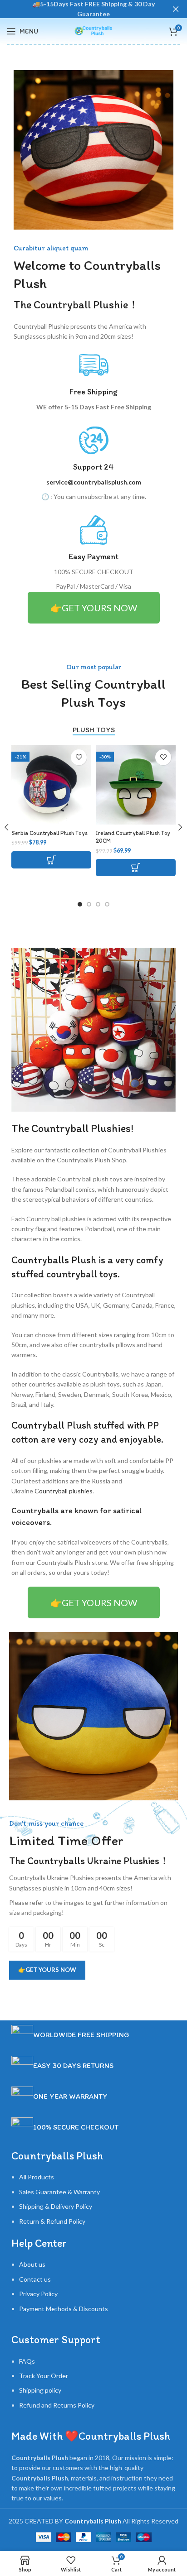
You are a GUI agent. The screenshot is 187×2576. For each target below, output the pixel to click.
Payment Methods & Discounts (64, 2309)
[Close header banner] (176, 9)
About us (32, 2264)
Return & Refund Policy (52, 2221)
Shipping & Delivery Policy (56, 2206)
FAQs (27, 2361)
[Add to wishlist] (79, 757)
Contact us (35, 2279)
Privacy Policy (38, 2294)
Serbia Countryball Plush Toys (49, 833)
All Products (37, 2177)
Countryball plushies (64, 1491)
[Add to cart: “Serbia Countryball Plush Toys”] (51, 860)
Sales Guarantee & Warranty (59, 2192)
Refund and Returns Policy (57, 2405)
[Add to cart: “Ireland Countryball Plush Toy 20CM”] (136, 868)
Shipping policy (40, 2390)
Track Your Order (44, 2376)
